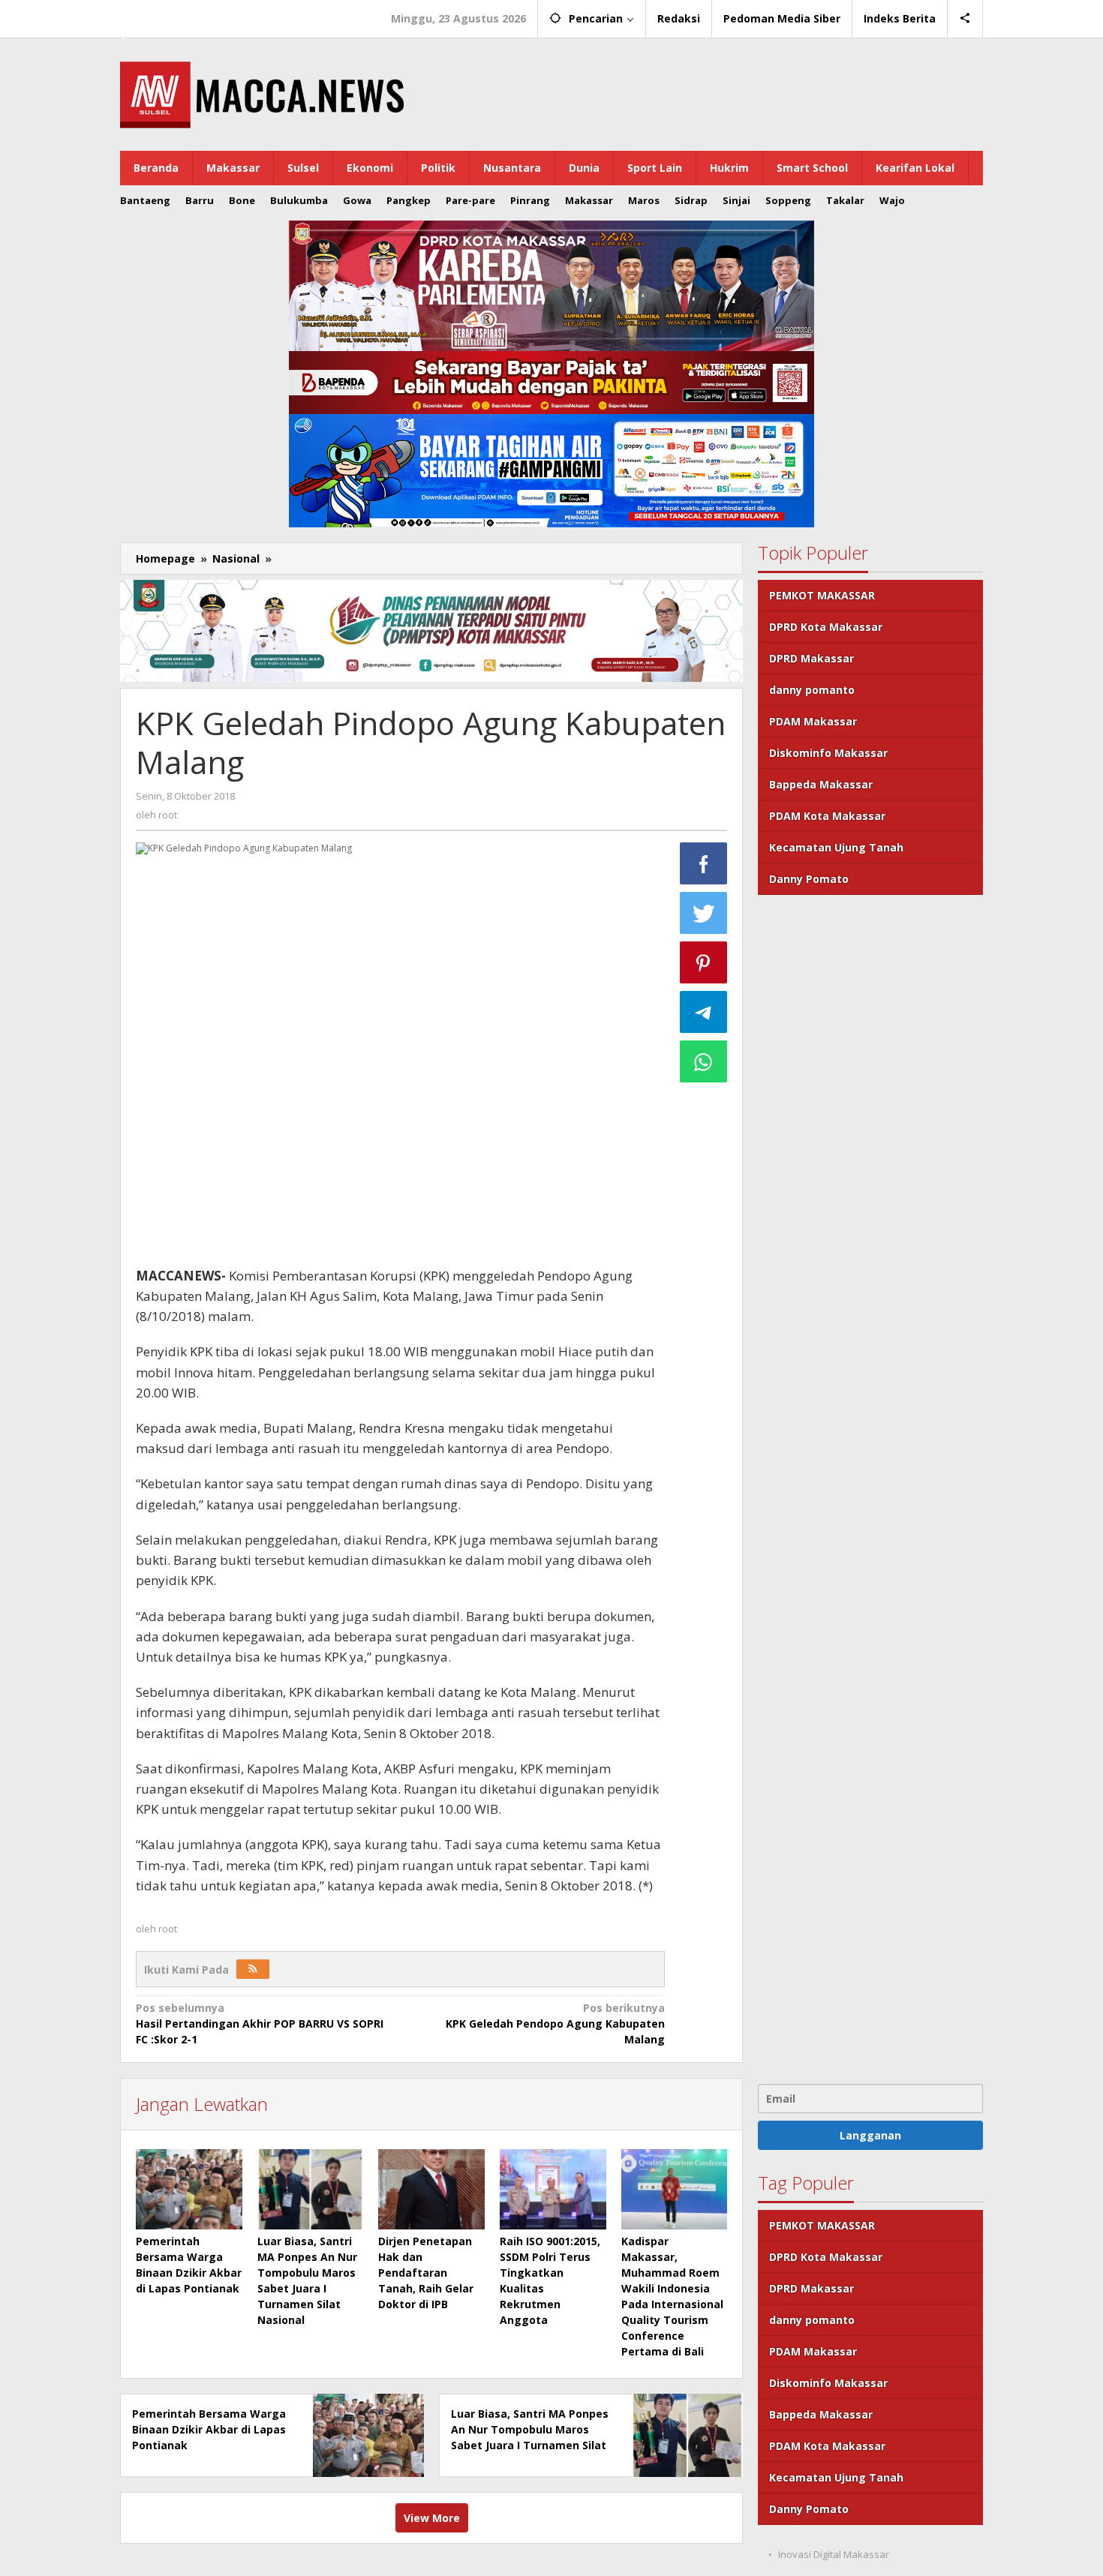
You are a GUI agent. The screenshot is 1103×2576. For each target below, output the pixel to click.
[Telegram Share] (704, 1012)
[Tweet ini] (704, 913)
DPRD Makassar (811, 658)
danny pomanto (812, 690)
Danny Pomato (809, 879)
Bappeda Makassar (821, 784)
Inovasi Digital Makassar (834, 2554)
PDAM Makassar (813, 721)
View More (432, 2518)
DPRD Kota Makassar (826, 627)
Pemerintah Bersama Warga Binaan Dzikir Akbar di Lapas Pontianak (209, 2429)
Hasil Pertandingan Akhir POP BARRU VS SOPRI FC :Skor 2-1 (260, 2024)
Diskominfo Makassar (828, 753)
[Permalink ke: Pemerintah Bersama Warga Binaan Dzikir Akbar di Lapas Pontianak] (189, 2189)
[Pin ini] (704, 962)
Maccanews (172, 14)
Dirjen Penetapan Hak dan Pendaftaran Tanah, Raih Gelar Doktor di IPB (426, 2273)
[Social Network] (965, 19)
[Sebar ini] (704, 863)
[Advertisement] (870, 1488)
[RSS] (253, 1969)
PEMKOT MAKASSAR (822, 595)
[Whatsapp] (704, 1061)
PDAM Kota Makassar (827, 816)
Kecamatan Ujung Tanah (836, 847)
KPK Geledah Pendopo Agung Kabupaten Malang (555, 2024)
